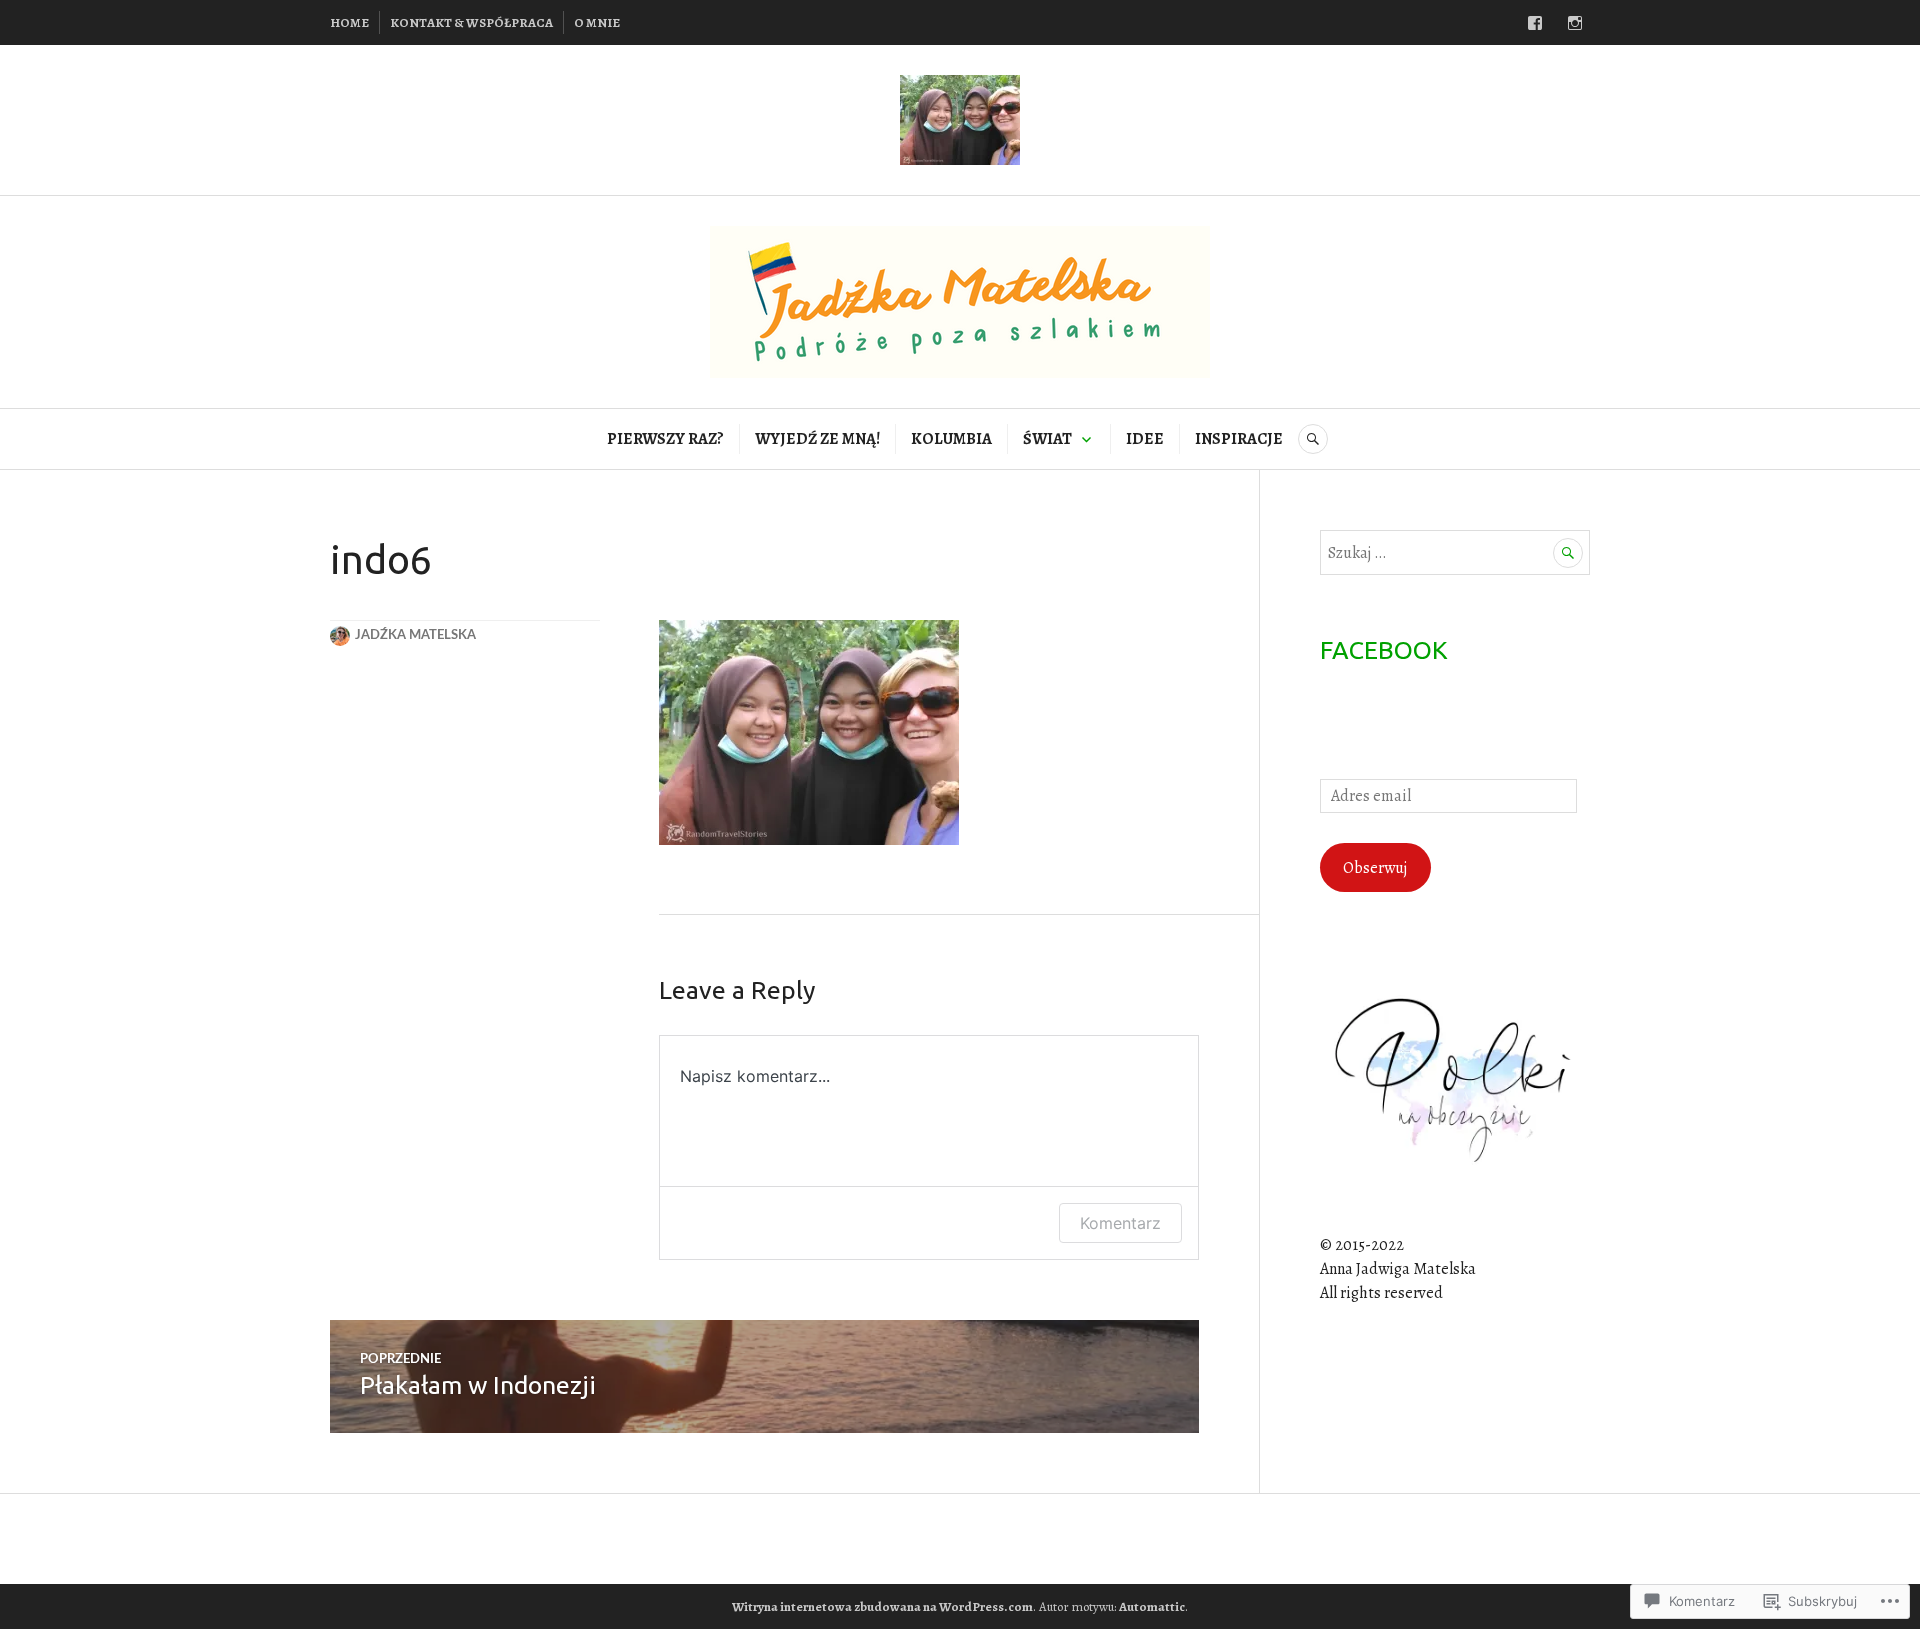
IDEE (1145, 439)
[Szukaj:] (1455, 553)
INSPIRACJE (1239, 439)
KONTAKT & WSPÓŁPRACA (471, 22)
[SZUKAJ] (1313, 439)
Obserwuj (1375, 868)
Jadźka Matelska (415, 635)
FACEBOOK (1384, 650)
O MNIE (597, 22)
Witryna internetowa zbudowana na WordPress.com (882, 1606)
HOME (349, 22)
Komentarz (1120, 1223)
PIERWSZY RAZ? (665, 439)
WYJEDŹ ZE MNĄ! (817, 439)
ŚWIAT (1047, 439)
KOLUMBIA (951, 439)
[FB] (1535, 23)
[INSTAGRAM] (1575, 23)
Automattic (1152, 1606)
